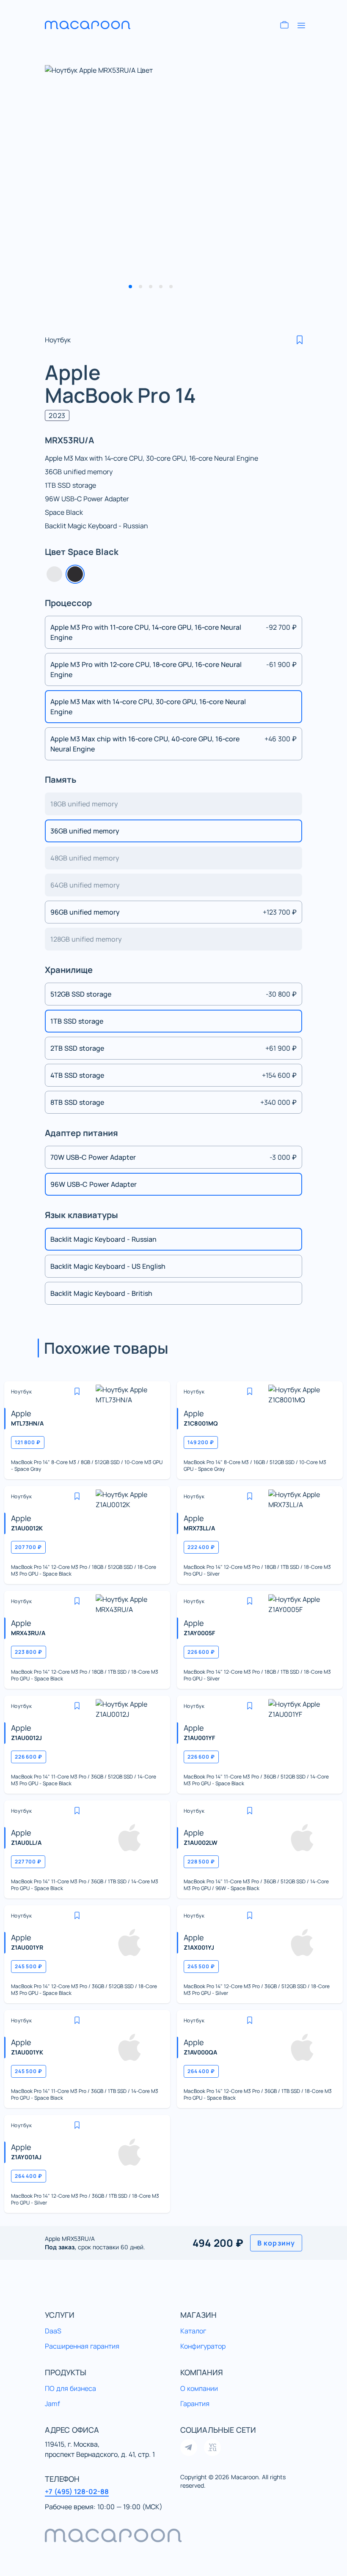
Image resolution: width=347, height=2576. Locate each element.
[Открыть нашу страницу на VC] (212, 2448)
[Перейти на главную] (96, 25)
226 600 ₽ (201, 1652)
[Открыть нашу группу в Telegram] (189, 2448)
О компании (199, 2388)
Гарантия (195, 2404)
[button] (300, 340)
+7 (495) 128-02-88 (77, 2491)
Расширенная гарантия (82, 2346)
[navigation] (173, 2535)
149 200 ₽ (201, 1442)
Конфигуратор (203, 2346)
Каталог (193, 2331)
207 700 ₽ (28, 1547)
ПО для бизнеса (70, 2388)
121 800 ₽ (28, 1442)
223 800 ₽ (29, 1652)
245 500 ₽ (29, 1966)
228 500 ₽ (201, 1862)
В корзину (276, 2243)
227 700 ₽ (28, 1862)
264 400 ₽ (201, 2071)
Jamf (52, 2404)
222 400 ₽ (201, 1547)
